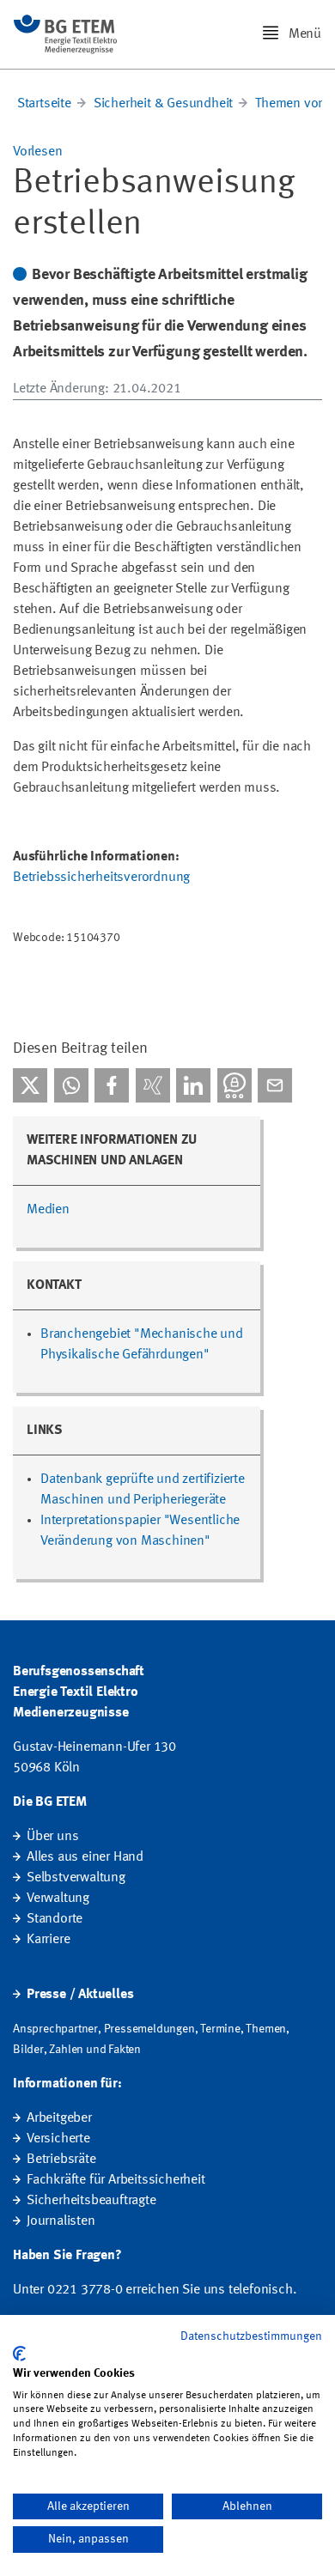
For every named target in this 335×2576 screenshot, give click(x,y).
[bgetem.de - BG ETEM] (65, 34)
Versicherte (58, 2139)
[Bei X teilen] (30, 1085)
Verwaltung (58, 1899)
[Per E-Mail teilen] (275, 1085)
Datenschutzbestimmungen (251, 2336)
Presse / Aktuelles (80, 1995)
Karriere (48, 1940)
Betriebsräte (61, 2160)
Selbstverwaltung (76, 1878)
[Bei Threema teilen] (234, 1085)
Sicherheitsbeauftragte (91, 2201)
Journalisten (61, 2221)
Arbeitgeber (59, 2118)
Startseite (44, 104)
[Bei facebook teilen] (112, 1085)
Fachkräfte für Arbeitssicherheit (116, 2180)
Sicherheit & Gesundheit (163, 104)
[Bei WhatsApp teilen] (71, 1085)
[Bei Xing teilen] (153, 1085)
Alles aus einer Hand (85, 1857)
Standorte (55, 1919)
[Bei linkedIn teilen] (193, 1085)
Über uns (52, 1837)
